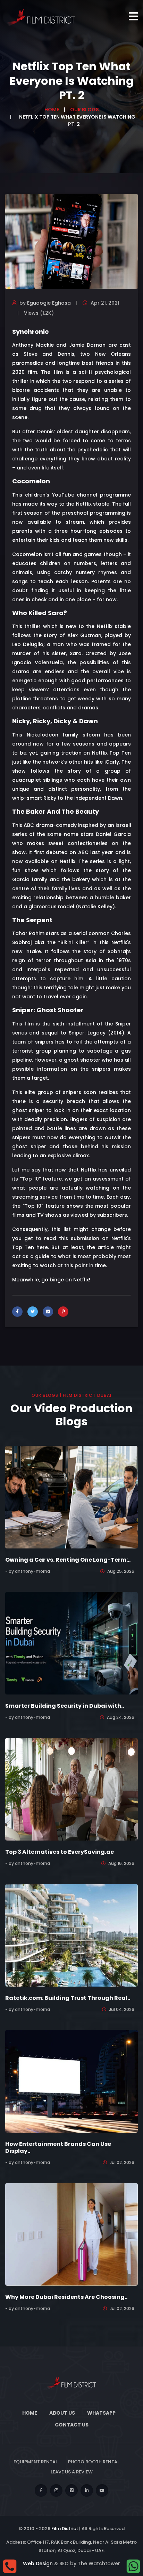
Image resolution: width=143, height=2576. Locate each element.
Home (52, 110)
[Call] (10, 2566)
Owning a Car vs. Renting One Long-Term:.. (68, 1560)
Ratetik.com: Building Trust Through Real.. (68, 1998)
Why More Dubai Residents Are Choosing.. (66, 2297)
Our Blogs (85, 110)
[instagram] (56, 2490)
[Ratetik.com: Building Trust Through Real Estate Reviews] (71, 1935)
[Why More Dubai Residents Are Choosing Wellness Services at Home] (71, 2234)
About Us (62, 2413)
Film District (65, 2529)
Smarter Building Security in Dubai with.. (65, 1706)
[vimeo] (71, 2490)
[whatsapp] (133, 2566)
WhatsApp (101, 2413)
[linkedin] (87, 2490)
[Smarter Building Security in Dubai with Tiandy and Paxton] (71, 1643)
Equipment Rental (36, 2462)
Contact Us (72, 2425)
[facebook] (41, 2490)
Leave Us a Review (72, 2472)
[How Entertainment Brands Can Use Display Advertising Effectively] (71, 2081)
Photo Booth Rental (94, 2462)
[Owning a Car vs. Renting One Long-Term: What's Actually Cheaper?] (71, 1497)
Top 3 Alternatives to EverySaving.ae (60, 1852)
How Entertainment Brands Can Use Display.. (58, 2147)
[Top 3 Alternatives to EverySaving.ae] (71, 1789)
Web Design (38, 2563)
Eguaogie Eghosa (49, 303)
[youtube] (102, 2490)
